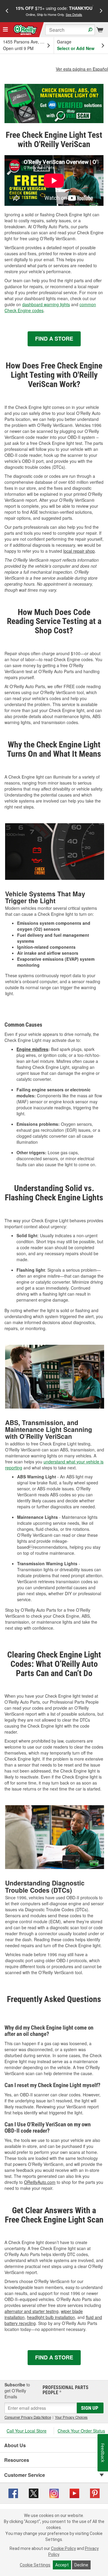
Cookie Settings (35, 2565)
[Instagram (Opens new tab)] (54, 2492)
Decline (81, 2565)
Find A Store (54, 339)
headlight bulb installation (51, 2317)
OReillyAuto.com (40, 2182)
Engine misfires (32, 1049)
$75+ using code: (54, 11)
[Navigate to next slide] (101, 11)
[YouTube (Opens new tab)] (74, 2492)
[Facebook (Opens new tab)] (13, 2492)
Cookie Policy (63, 2548)
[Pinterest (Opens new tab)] (95, 2492)
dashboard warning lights (46, 304)
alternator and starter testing (31, 2311)
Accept (62, 2565)
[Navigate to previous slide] (7, 11)
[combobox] (70, 30)
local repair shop (79, 551)
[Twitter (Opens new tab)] (34, 2492)
